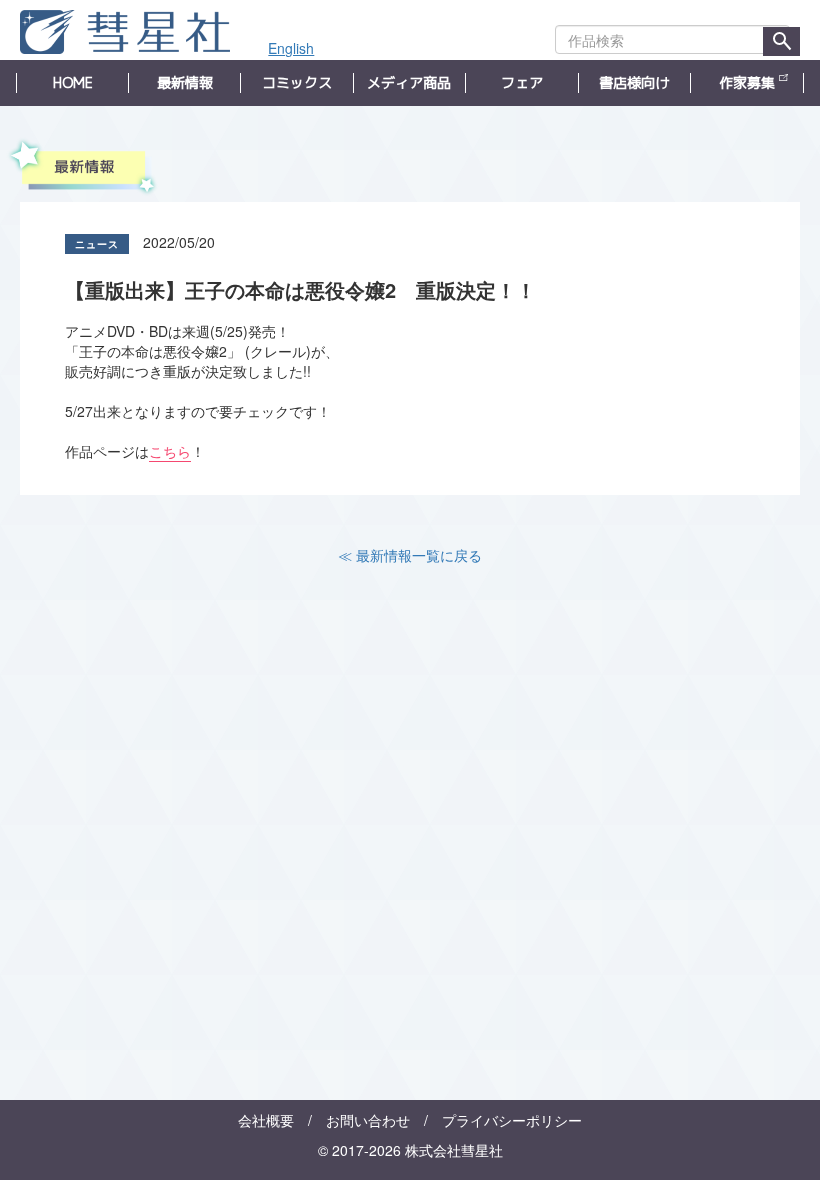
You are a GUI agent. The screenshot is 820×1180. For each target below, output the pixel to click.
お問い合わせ (368, 1120)
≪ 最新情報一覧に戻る (410, 555)
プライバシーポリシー (512, 1120)
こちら (170, 451)
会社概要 (266, 1120)
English (291, 48)
